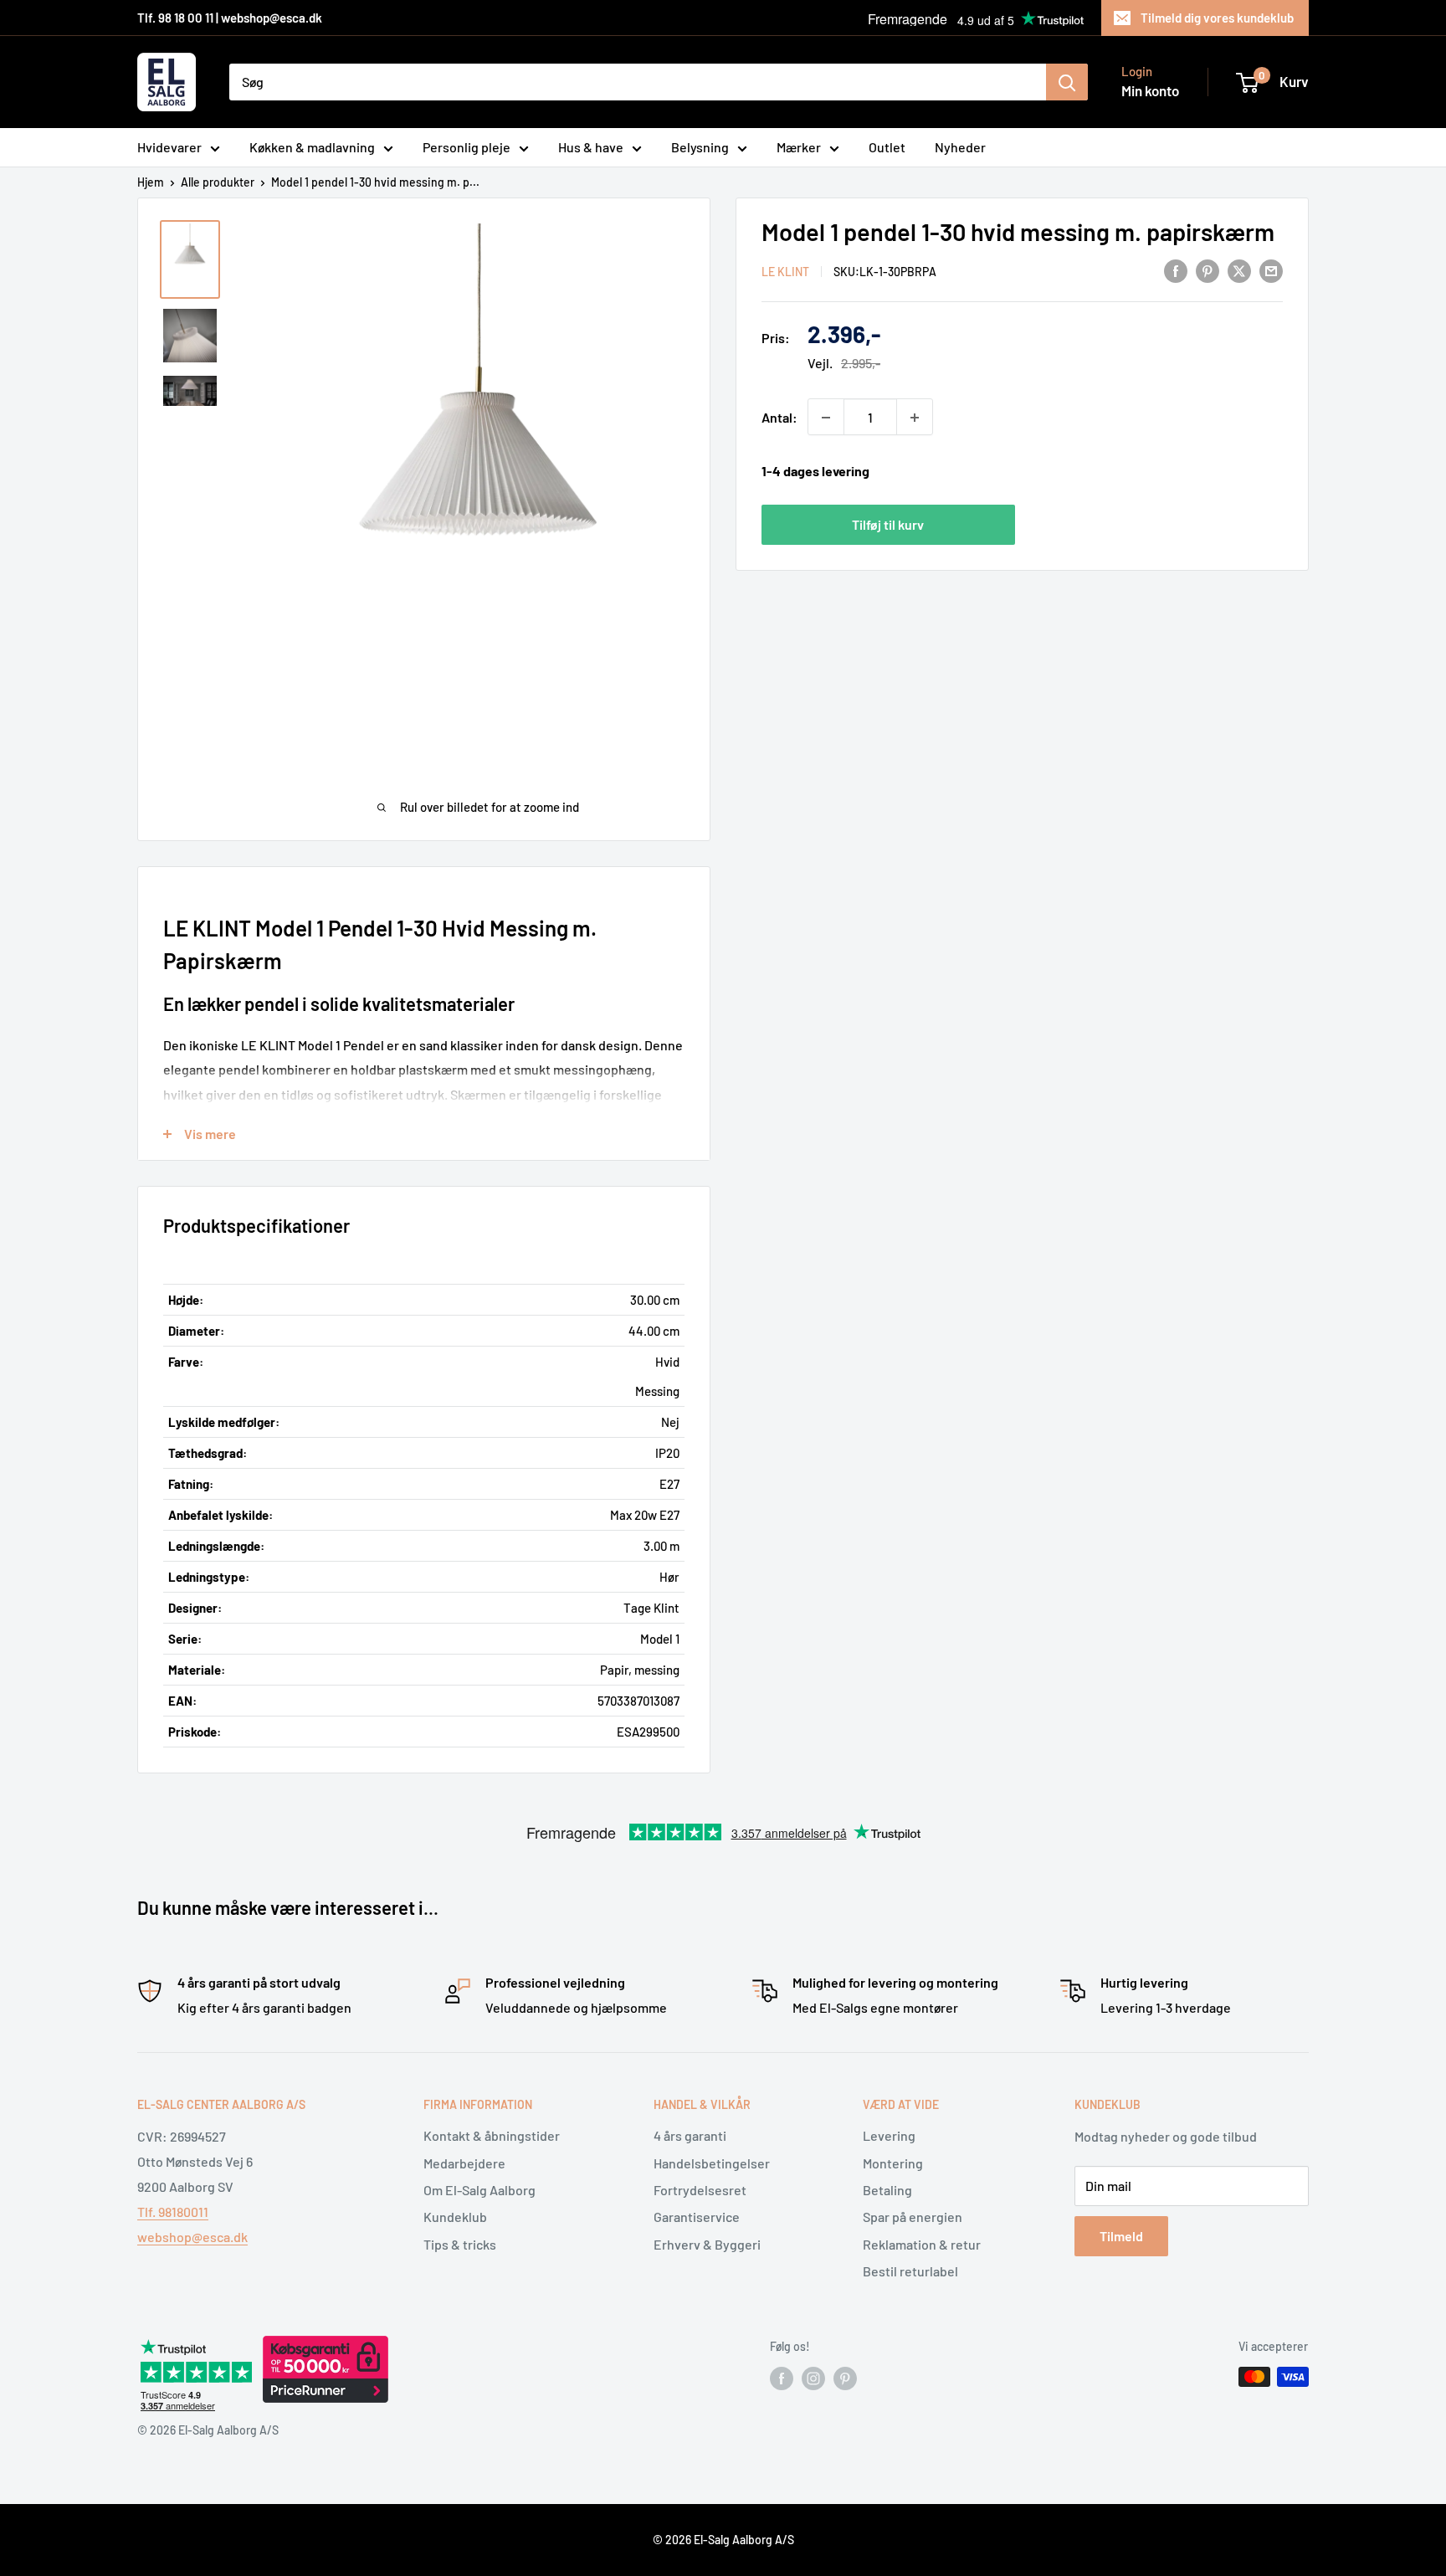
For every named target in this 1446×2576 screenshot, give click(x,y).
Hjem (151, 182)
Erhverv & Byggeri (707, 2244)
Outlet (887, 147)
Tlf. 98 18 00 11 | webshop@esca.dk (230, 18)
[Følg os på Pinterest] (845, 2378)
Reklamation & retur (922, 2244)
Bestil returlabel (910, 2271)
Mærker (799, 147)
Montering (893, 2163)
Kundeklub (455, 2217)
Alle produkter (218, 182)
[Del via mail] (1271, 270)
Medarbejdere (464, 2163)
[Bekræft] (1067, 82)
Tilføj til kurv (888, 524)
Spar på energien (913, 2217)
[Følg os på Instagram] (813, 2378)
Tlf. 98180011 (173, 2212)
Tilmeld (1121, 2236)
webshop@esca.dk (192, 2237)
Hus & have (591, 147)
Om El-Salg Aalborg (479, 2190)
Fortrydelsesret (700, 2190)
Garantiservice (697, 2217)
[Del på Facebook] (1176, 270)
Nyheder (960, 147)
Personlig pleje (467, 147)
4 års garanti (690, 2135)
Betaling (887, 2190)
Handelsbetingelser (712, 2163)
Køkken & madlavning (312, 147)
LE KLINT (785, 272)
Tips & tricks (460, 2244)
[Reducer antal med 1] (826, 418)
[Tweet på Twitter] (1239, 270)
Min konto (1150, 90)
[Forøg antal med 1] (915, 418)
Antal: (779, 417)
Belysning (700, 147)
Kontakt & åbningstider (492, 2135)
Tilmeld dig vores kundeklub (1217, 18)
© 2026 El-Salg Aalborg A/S (723, 2540)
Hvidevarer (169, 147)
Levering (889, 2135)
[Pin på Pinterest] (1208, 270)
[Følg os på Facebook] (782, 2378)
